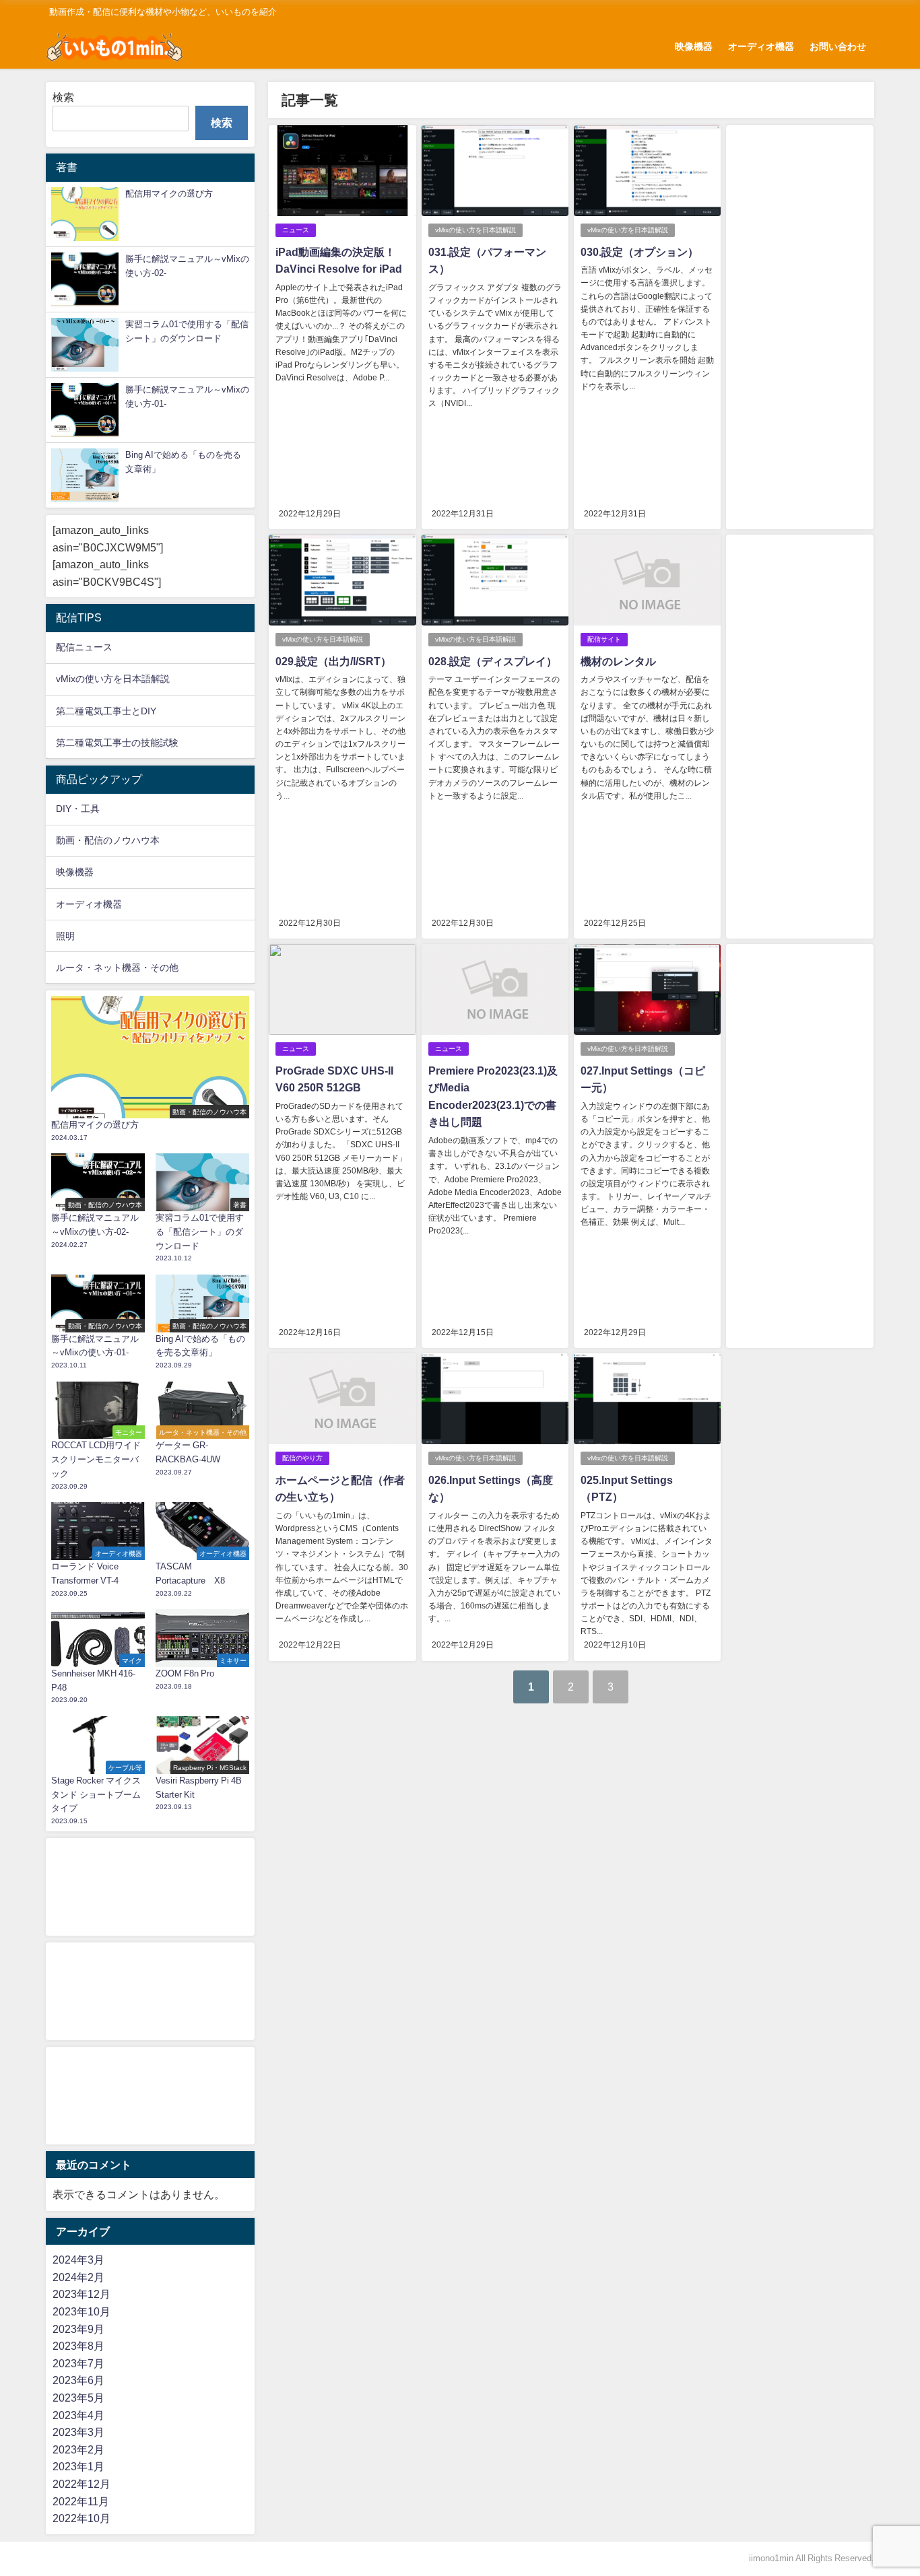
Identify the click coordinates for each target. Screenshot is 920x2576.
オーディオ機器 (761, 46)
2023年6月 (78, 2380)
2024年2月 (78, 2277)
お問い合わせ (838, 46)
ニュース (296, 230)
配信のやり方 (302, 1458)
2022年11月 (81, 2501)
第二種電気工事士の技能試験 (117, 743)
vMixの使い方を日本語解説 (475, 230)
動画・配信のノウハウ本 (108, 840)
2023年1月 (78, 2466)
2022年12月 (81, 2484)
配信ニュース (84, 647)
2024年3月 (78, 2260)
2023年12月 (81, 2294)
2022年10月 (81, 2518)
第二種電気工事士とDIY (106, 711)
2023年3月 (78, 2432)
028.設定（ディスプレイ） (493, 661)
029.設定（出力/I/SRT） (333, 661)
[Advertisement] (799, 327)
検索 (63, 97)
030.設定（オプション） (639, 252)
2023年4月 (78, 2415)
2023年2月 (78, 2449)
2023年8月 (78, 2346)
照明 (65, 936)
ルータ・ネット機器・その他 (117, 968)
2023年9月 (78, 2329)
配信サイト (604, 639)
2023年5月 (78, 2398)
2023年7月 (78, 2363)
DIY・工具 (78, 809)
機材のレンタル (618, 661)
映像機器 (694, 46)
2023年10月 (81, 2311)
